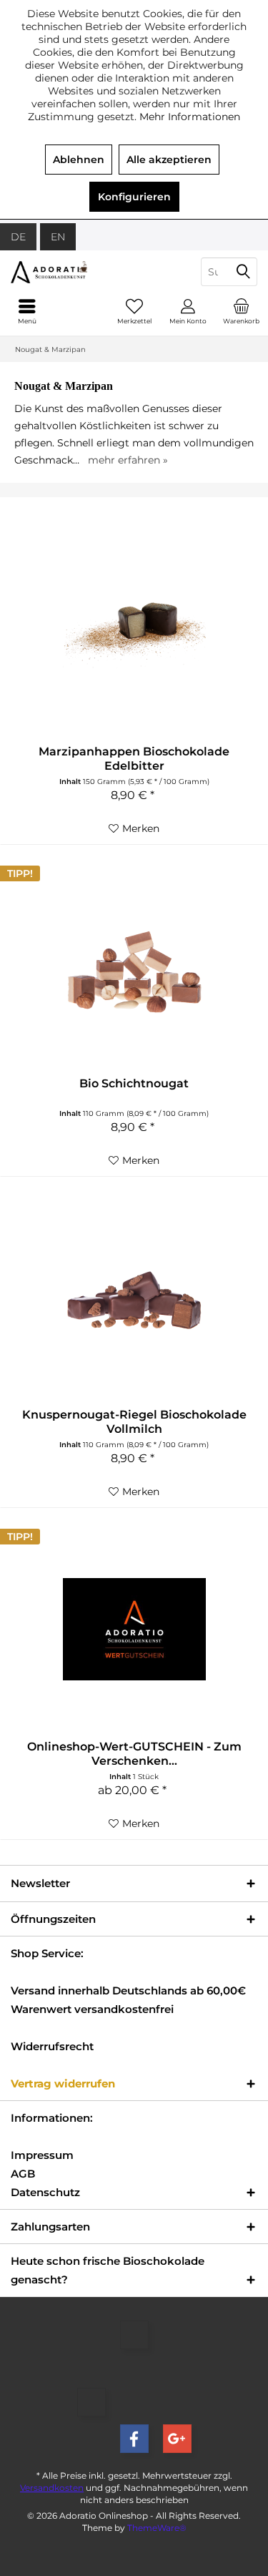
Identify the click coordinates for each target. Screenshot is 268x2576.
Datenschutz (45, 2192)
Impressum (42, 2155)
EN (58, 237)
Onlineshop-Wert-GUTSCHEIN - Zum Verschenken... (134, 1754)
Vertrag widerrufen (63, 2083)
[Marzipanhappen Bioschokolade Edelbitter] (134, 634)
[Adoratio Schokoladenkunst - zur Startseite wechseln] (67, 272)
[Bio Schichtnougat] (134, 966)
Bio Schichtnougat (134, 1083)
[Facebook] (134, 2439)
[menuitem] (241, 311)
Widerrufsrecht (52, 2046)
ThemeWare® (157, 2528)
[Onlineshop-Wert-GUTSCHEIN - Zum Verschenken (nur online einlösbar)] (134, 1629)
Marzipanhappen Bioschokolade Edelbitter (134, 759)
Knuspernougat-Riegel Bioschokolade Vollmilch (134, 1422)
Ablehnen (79, 160)
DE (18, 237)
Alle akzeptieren (169, 160)
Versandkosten (52, 2488)
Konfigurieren (134, 197)
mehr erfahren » (128, 460)
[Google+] (177, 2439)
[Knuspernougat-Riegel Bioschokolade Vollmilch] (134, 1297)
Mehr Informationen (190, 117)
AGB (23, 2174)
